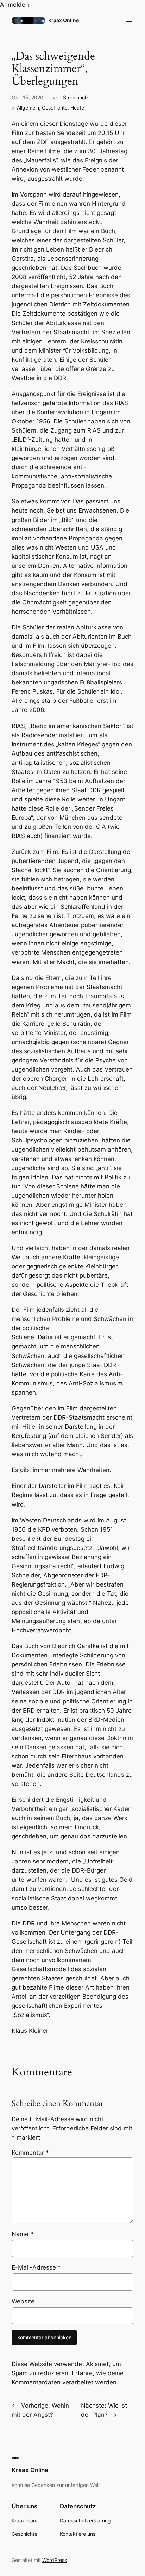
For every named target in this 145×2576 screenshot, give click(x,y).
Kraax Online (64, 20)
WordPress (55, 2560)
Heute (77, 108)
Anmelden (14, 5)
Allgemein (28, 108)
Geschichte (55, 108)
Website (23, 2301)
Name (23, 2234)
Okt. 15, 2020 (27, 97)
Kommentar (30, 2153)
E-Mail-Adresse (36, 2267)
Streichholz (76, 97)
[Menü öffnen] (129, 20)
